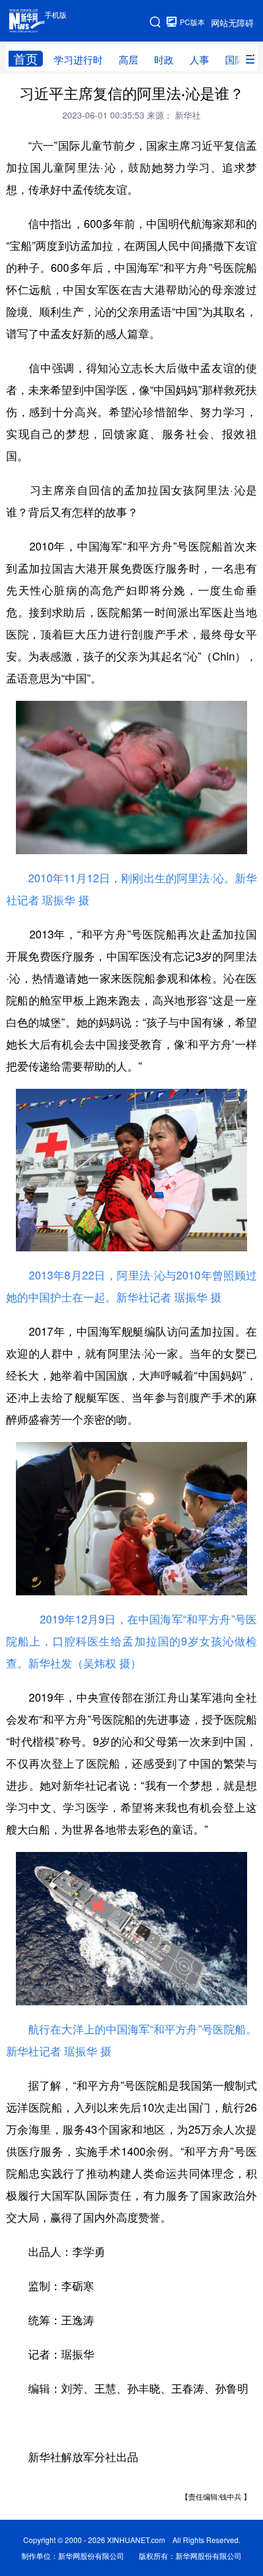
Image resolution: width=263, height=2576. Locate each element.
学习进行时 (78, 60)
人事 (199, 60)
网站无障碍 (232, 23)
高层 (128, 60)
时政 (164, 60)
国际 (235, 60)
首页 (26, 59)
